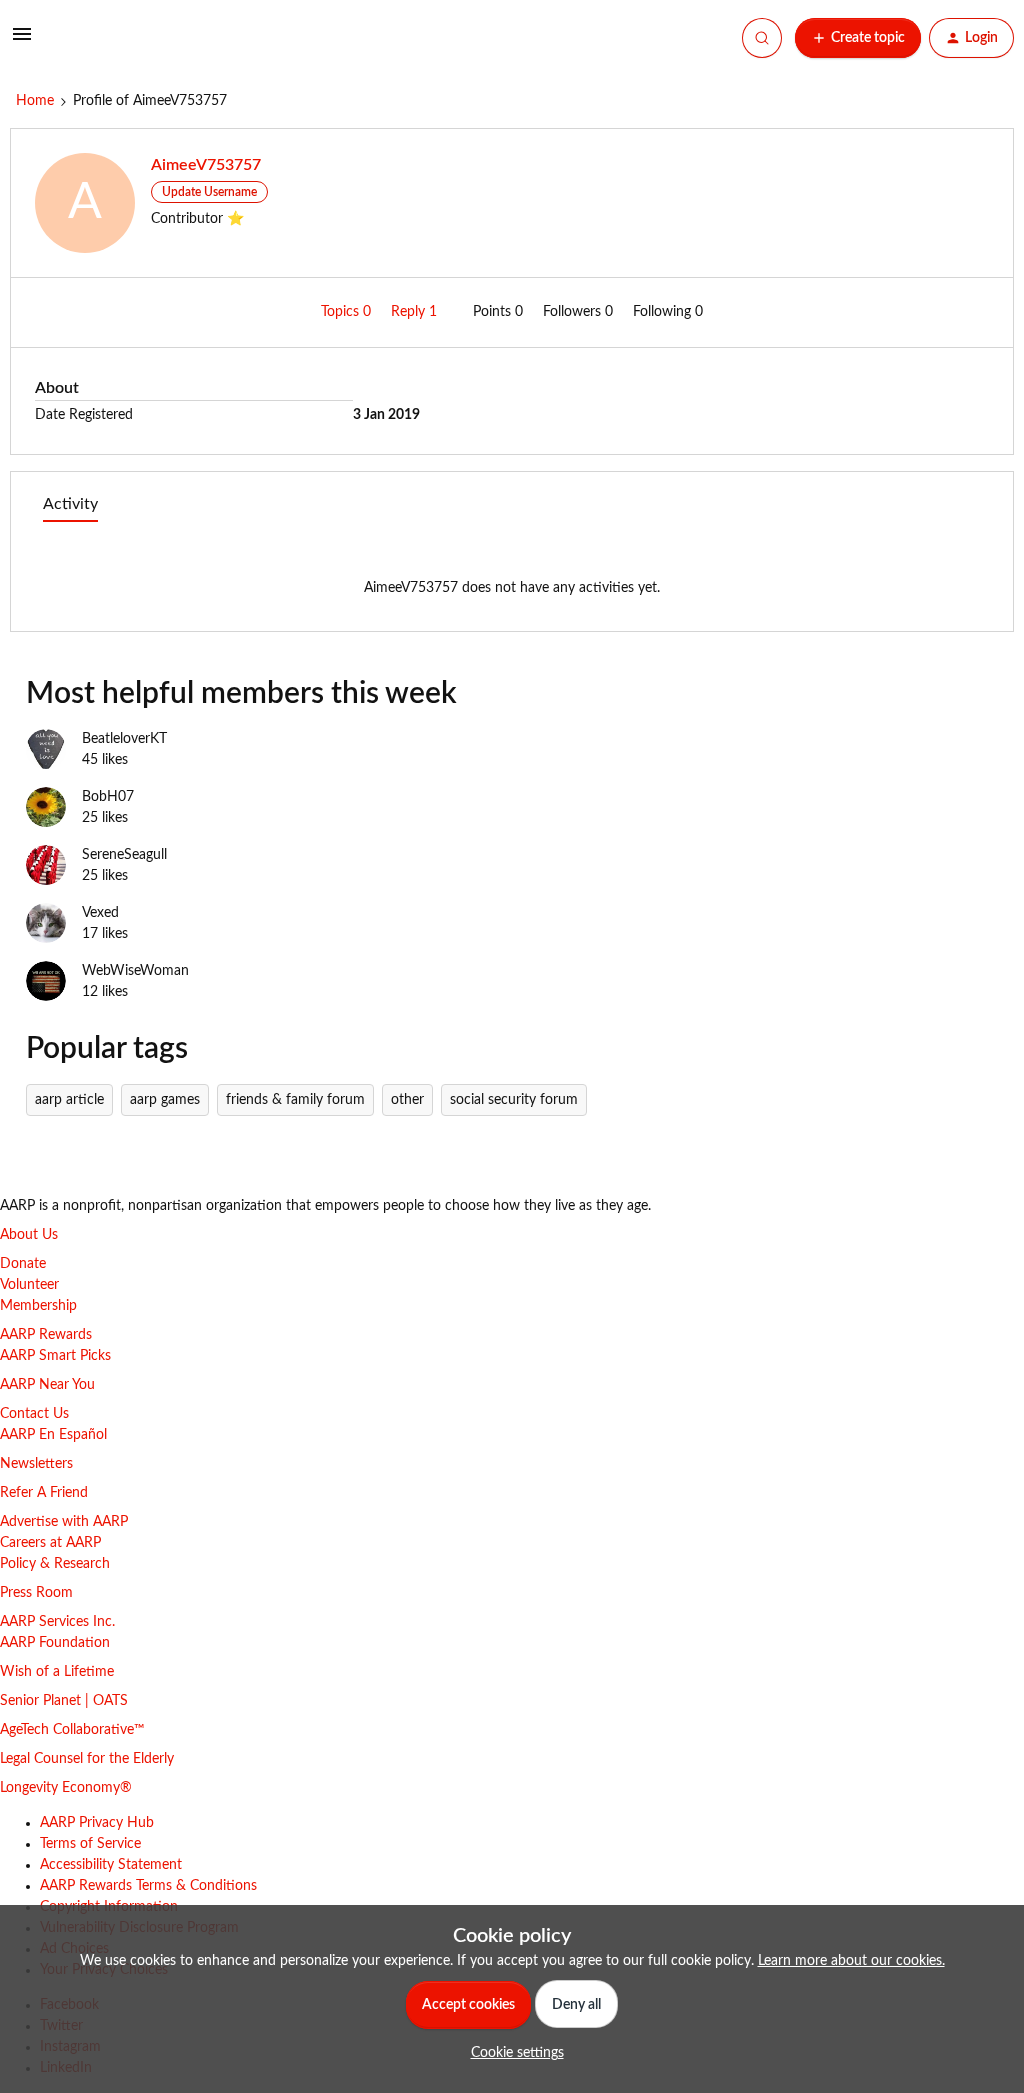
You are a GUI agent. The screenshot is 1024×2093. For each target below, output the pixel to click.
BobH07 (108, 797)
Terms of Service (90, 1844)
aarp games (165, 1100)
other (407, 1100)
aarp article (69, 1100)
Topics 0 (348, 312)
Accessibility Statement (111, 1865)
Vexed (100, 913)
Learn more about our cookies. (851, 1961)
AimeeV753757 (206, 165)
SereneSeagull (124, 855)
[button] (22, 42)
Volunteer (29, 1285)
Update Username (209, 192)
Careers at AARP (50, 1543)
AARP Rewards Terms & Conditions (148, 1886)
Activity (70, 504)
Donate (23, 1264)
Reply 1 (416, 312)
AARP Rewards (46, 1335)
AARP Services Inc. (57, 1622)
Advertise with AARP (64, 1522)
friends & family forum (295, 1100)
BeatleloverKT (124, 739)
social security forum (514, 1100)
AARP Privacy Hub (97, 1823)
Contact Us (34, 1414)
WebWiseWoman (135, 971)
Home (35, 101)
